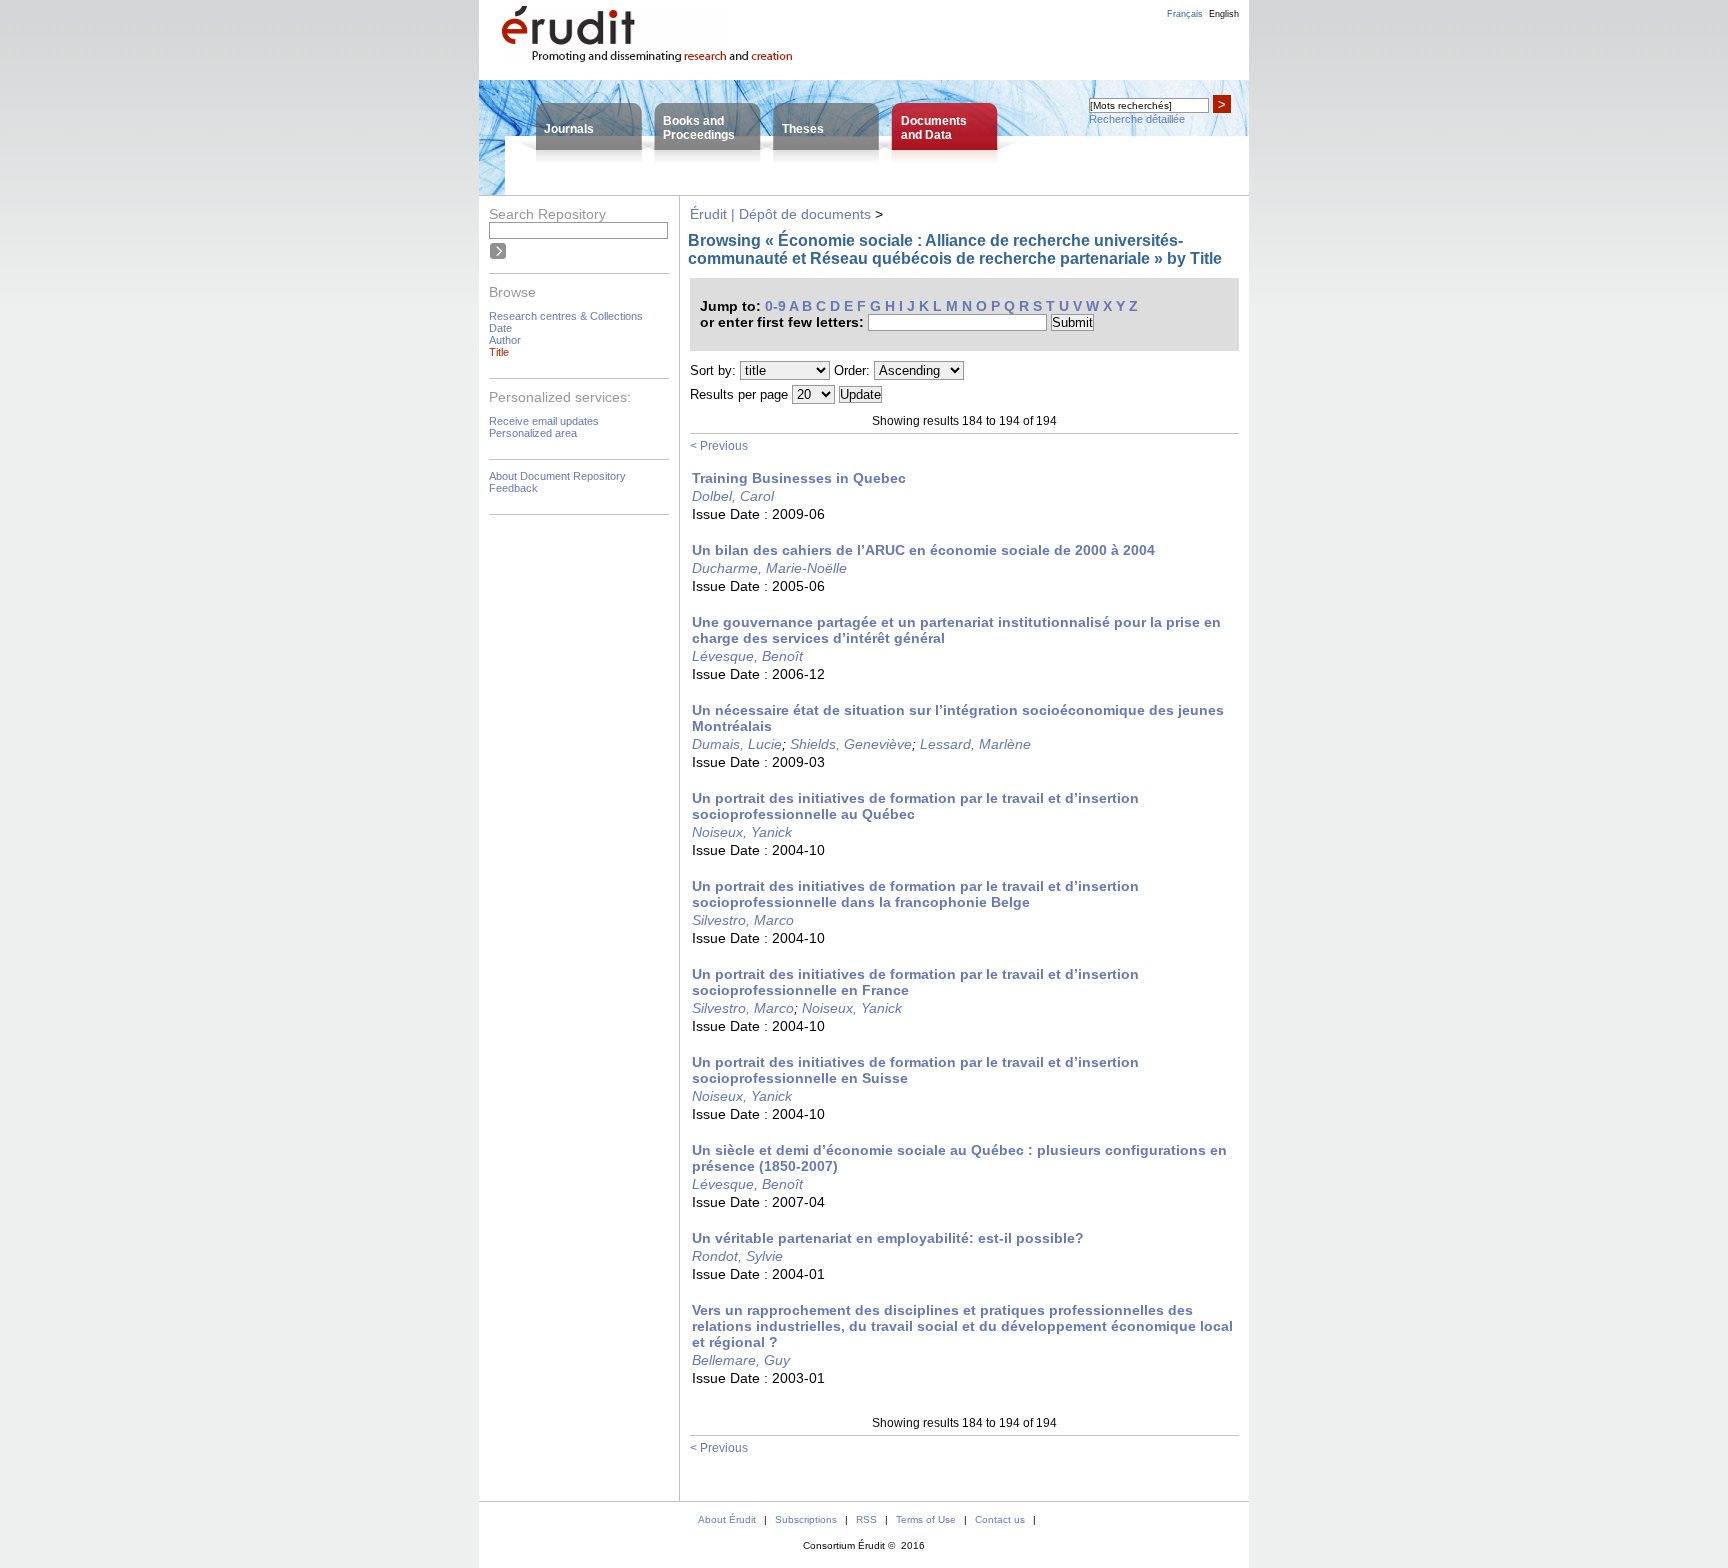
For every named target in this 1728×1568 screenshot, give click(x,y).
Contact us (1000, 1519)
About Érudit (727, 1519)
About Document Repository (557, 476)
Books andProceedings (699, 128)
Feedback (513, 488)
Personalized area (533, 433)
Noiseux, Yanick (742, 832)
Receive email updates (544, 421)
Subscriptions (806, 1519)
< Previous (719, 446)
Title (499, 352)
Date (500, 328)
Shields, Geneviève (851, 744)
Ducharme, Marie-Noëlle (769, 568)
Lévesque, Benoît (747, 656)
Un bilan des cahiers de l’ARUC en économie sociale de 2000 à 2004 (923, 550)
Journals (569, 129)
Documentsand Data (934, 128)
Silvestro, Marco (743, 920)
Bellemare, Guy (741, 1360)
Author (505, 340)
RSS (866, 1519)
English (1224, 14)
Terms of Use (926, 1519)
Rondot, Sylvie (737, 1256)
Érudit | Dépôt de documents (780, 214)
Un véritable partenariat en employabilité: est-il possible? (888, 1238)
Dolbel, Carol (733, 496)
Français (1185, 14)
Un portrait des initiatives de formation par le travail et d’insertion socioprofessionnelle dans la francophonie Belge (915, 894)
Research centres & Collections (566, 316)
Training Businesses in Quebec (799, 478)
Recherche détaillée (1137, 119)
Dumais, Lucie (737, 744)
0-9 (775, 306)
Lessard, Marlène (975, 744)
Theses (803, 129)
